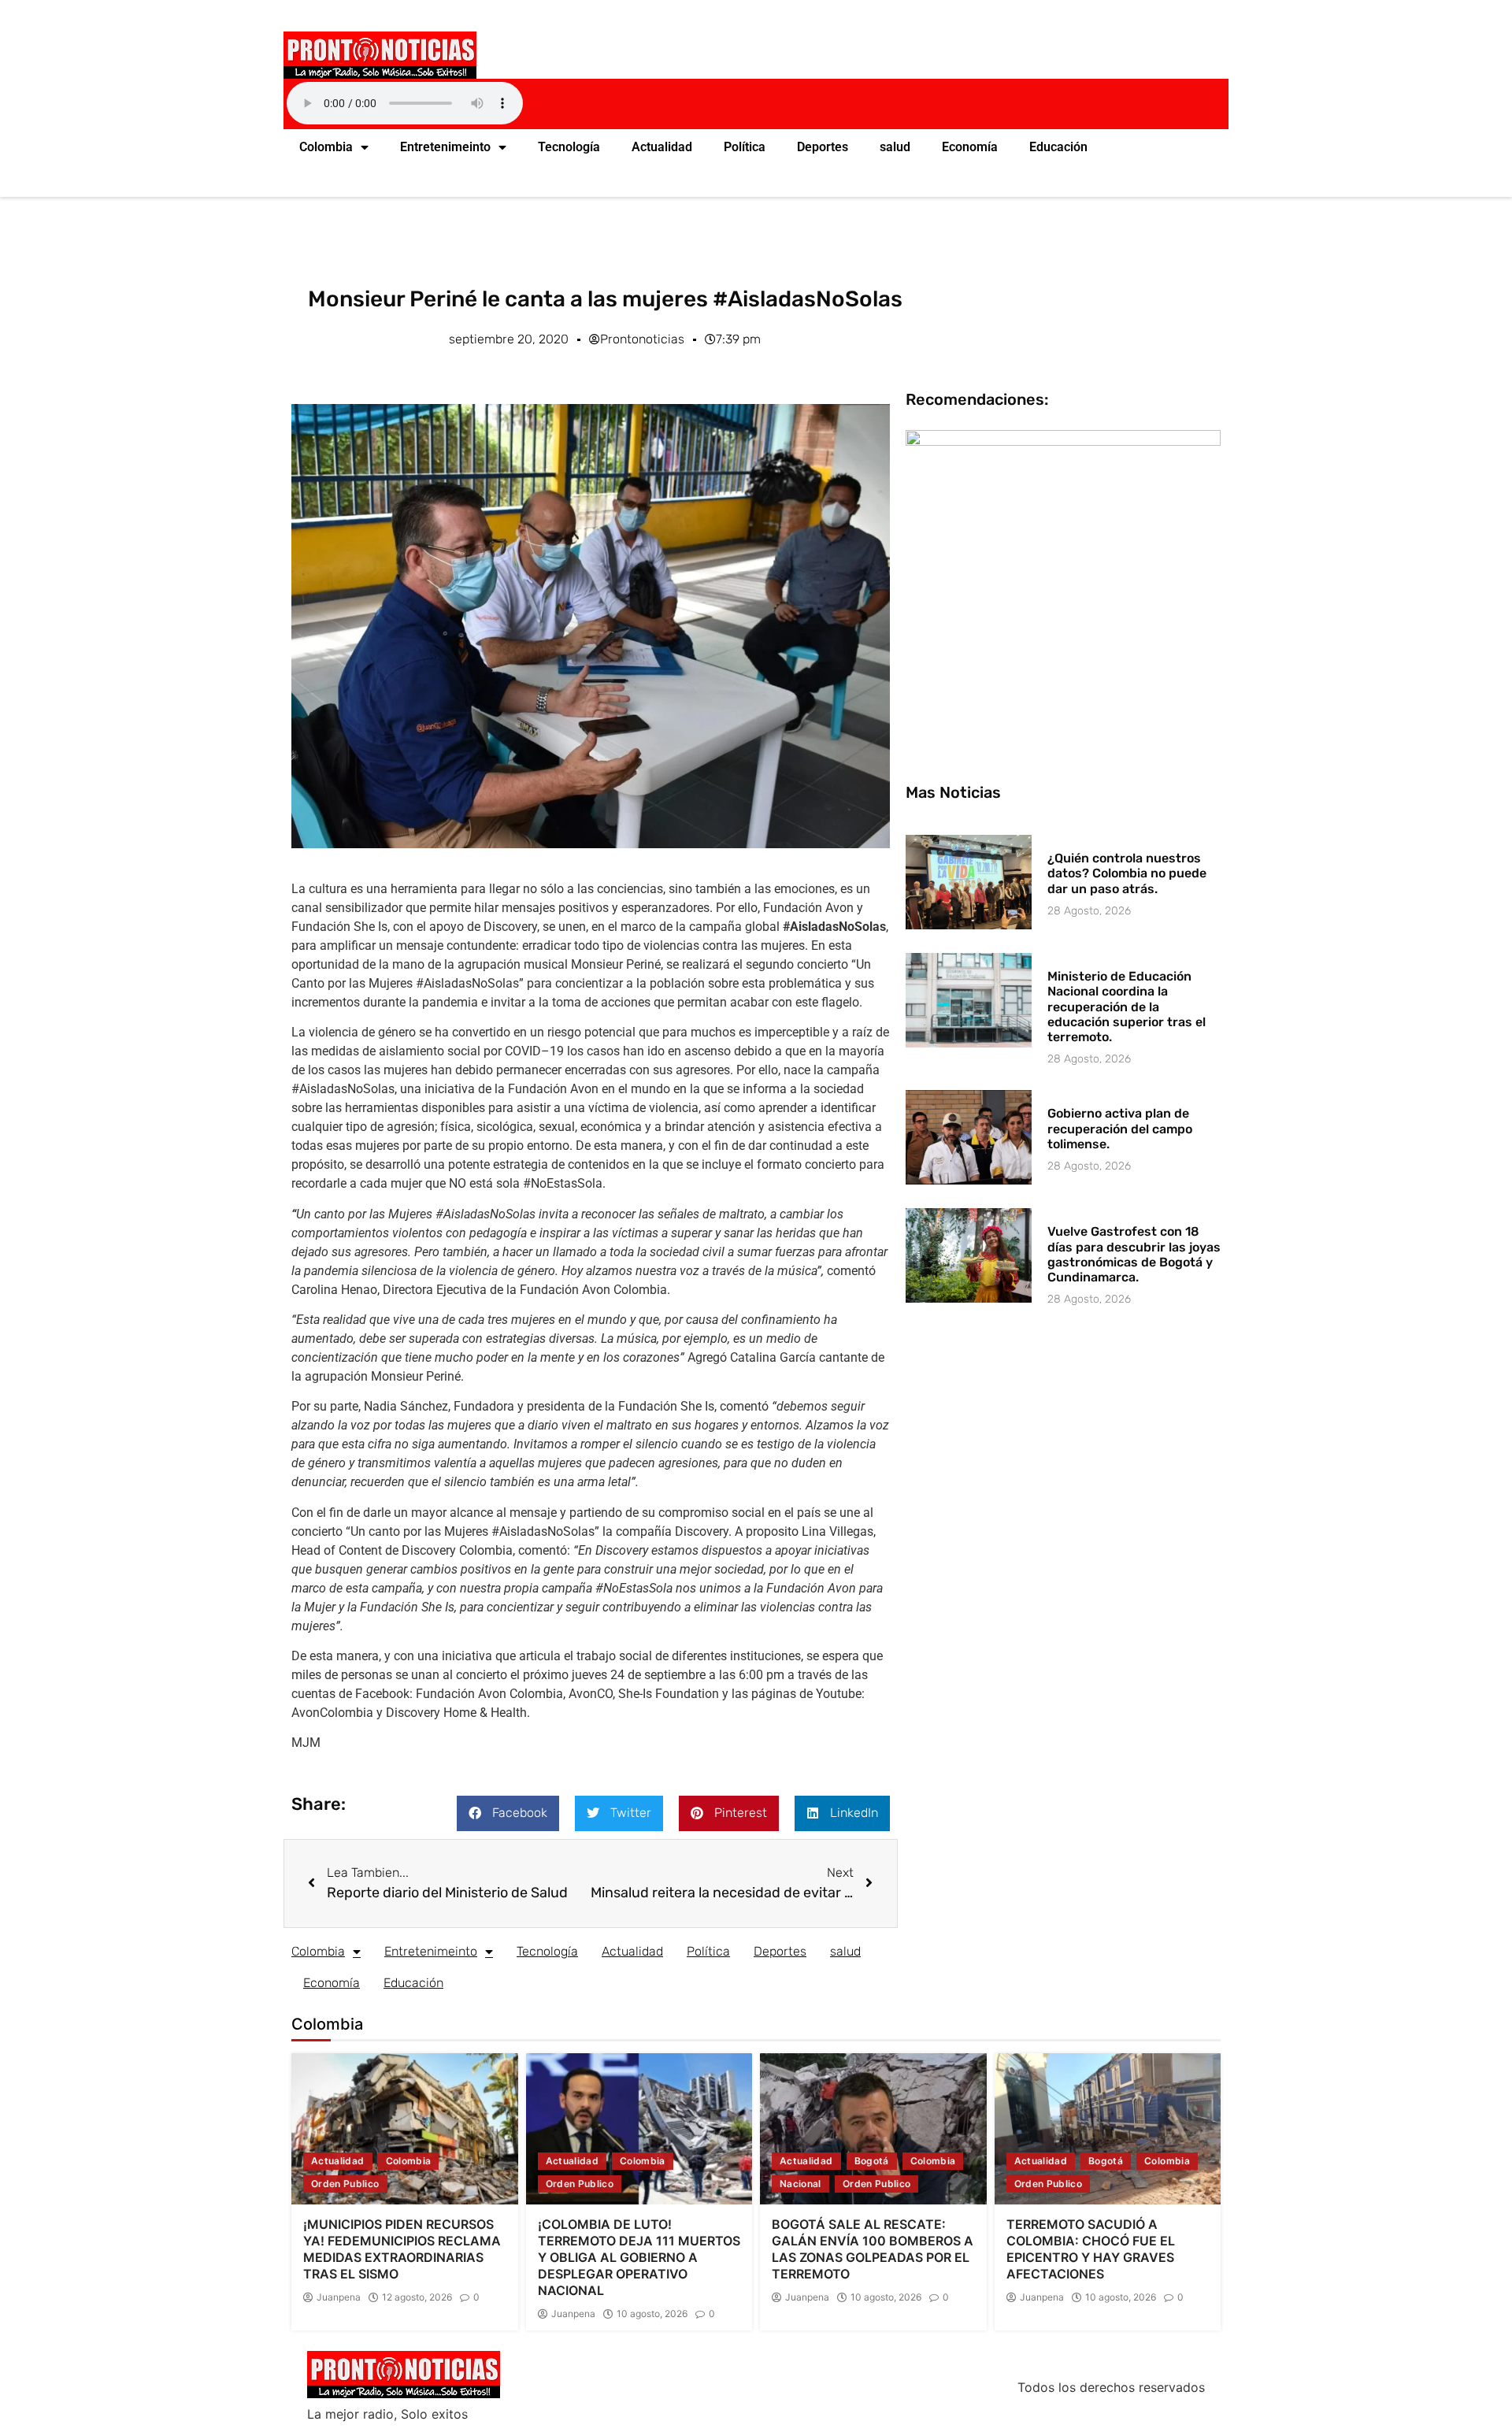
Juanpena (339, 2297)
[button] (508, 1813)
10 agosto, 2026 (652, 2314)
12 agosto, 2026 (417, 2297)
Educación (1058, 147)
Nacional (800, 2184)
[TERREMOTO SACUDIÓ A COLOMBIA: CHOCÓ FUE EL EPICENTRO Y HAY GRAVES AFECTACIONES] (1108, 2129)
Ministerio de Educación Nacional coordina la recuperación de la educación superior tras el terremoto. (1127, 1007)
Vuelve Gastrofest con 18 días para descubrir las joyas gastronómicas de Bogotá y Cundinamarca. (1134, 1254)
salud (895, 147)
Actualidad (662, 147)
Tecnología (569, 147)
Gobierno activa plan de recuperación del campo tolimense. (1120, 1128)
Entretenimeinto (445, 147)
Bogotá (872, 2161)
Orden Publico (345, 2184)
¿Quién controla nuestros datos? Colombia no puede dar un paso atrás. (1127, 873)
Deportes (823, 147)
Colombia (326, 147)
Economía (970, 147)
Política (745, 147)
